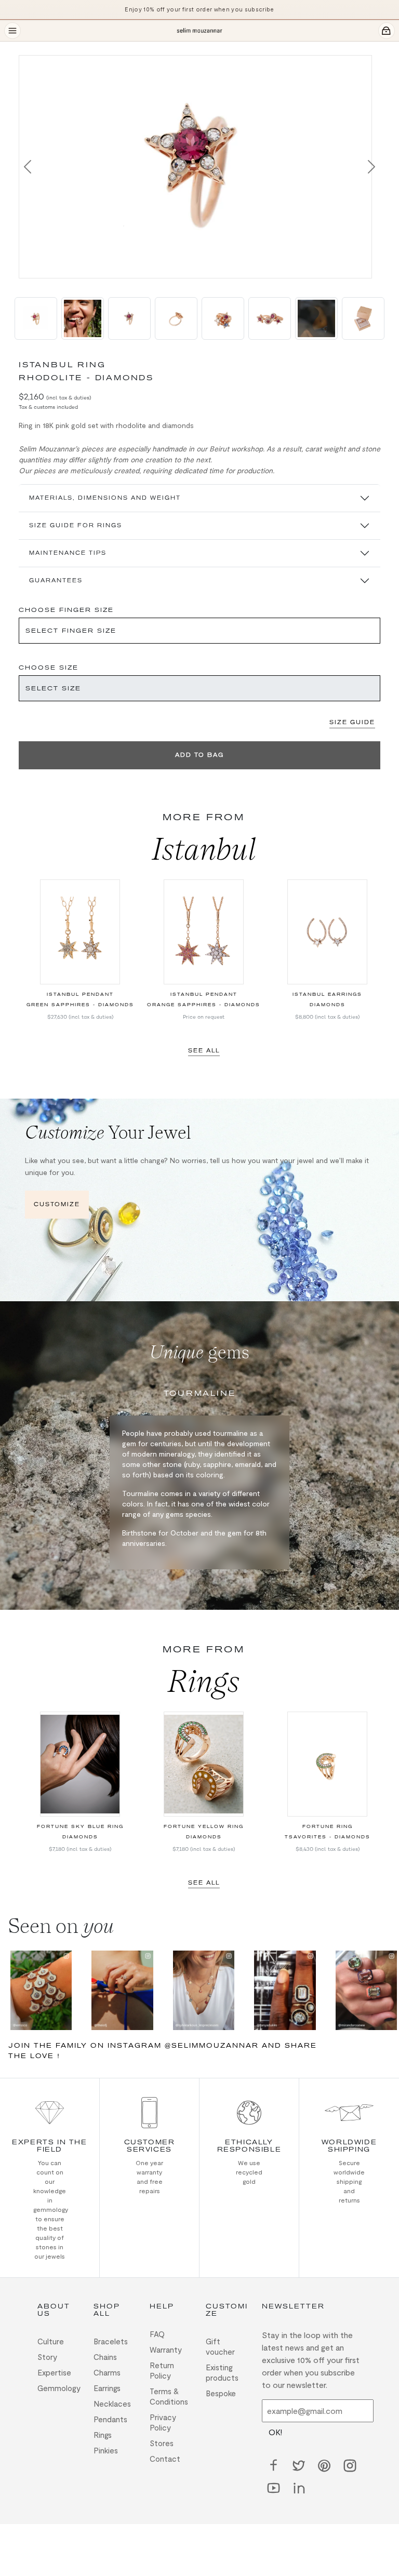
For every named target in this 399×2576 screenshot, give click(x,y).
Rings (204, 1681)
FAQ (157, 2334)
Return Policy (162, 2370)
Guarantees (56, 580)
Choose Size (49, 668)
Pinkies (106, 2450)
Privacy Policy (163, 2422)
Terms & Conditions (169, 2396)
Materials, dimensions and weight (105, 498)
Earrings (107, 2388)
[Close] (25, 48)
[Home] (199, 31)
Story (47, 2357)
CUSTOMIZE (57, 1204)
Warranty (166, 2350)
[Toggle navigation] (12, 31)
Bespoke (221, 2393)
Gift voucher (220, 2346)
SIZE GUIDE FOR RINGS (76, 525)
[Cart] (387, 31)
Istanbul (204, 849)
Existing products (222, 2372)
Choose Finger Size (66, 610)
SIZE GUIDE (352, 722)
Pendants (110, 2419)
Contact (165, 2459)
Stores (162, 2443)
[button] (28, 167)
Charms (107, 2372)
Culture (51, 2341)
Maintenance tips (68, 553)
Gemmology (59, 2388)
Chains (105, 2357)
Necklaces (112, 2404)
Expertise (54, 2372)
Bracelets (111, 2341)
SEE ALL (204, 1051)
